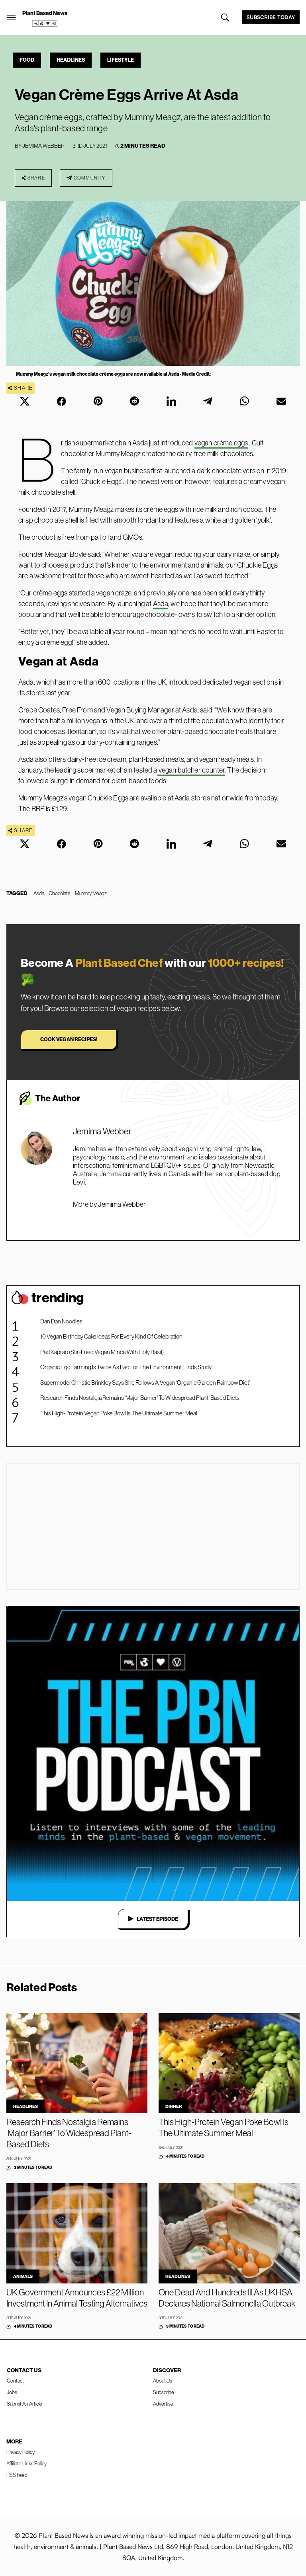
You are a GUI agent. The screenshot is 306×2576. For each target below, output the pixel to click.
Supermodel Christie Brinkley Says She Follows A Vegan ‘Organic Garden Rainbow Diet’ (145, 1383)
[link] (45, 23)
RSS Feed (17, 2475)
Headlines (71, 60)
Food (27, 60)
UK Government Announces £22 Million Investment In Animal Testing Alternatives (77, 2298)
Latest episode (157, 1919)
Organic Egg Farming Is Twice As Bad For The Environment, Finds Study (126, 1367)
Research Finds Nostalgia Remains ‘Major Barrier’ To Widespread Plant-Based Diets (140, 1398)
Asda (161, 604)
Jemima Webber (43, 146)
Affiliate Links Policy (26, 2463)
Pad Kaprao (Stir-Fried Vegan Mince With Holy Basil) (102, 1352)
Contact (15, 2381)
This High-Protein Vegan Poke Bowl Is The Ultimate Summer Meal (119, 1413)
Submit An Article (25, 2404)
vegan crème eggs (221, 443)
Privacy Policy (21, 2452)
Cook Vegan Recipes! (69, 1039)
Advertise (163, 2404)
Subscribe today (271, 17)
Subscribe (164, 2392)
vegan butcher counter (191, 770)
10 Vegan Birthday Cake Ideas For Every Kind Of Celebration (111, 1336)
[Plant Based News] (11, 18)
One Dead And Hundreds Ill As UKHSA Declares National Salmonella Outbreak (227, 2298)
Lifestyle (121, 60)
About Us (163, 2381)
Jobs (12, 2392)
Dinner (174, 2106)
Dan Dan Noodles (61, 1321)
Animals (23, 2276)
